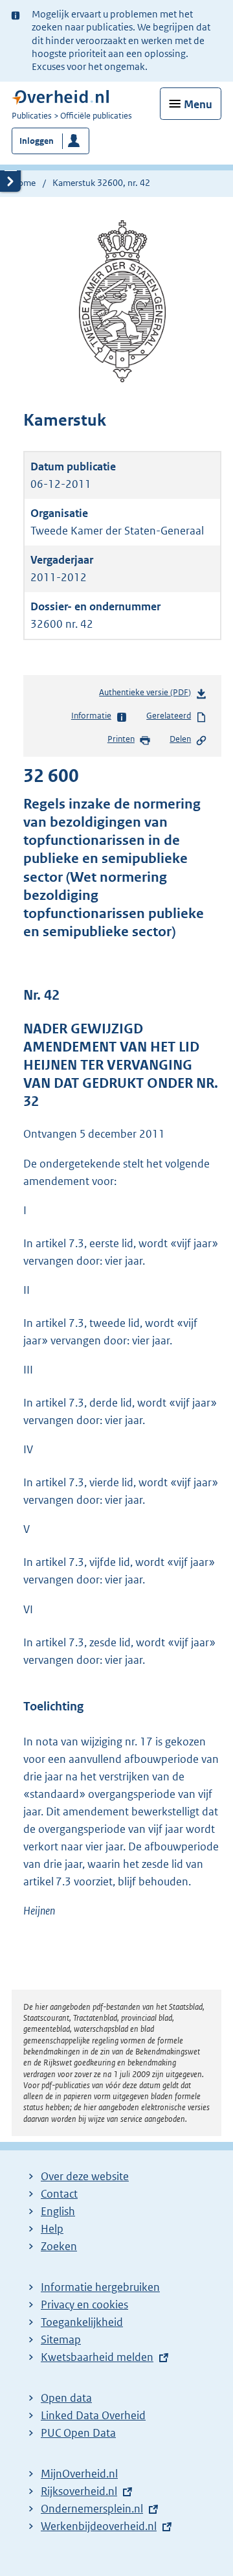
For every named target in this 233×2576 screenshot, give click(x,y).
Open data (66, 2398)
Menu (198, 104)
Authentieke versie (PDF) (148, 696)
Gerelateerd (169, 716)
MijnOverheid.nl (79, 2474)
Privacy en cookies (84, 2305)
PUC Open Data (78, 2433)
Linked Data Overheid (93, 2415)
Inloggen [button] (37, 141)
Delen (180, 739)
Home (24, 183)
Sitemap (61, 2340)
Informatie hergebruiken (100, 2287)
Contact (59, 2194)
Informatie (91, 716)
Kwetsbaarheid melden (97, 2357)
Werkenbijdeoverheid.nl (99, 2526)
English (58, 2211)
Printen (121, 739)
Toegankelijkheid (82, 2322)
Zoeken (59, 2246)
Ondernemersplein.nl (92, 2509)
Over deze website (85, 2176)
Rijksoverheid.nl (79, 2491)
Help (52, 2229)
